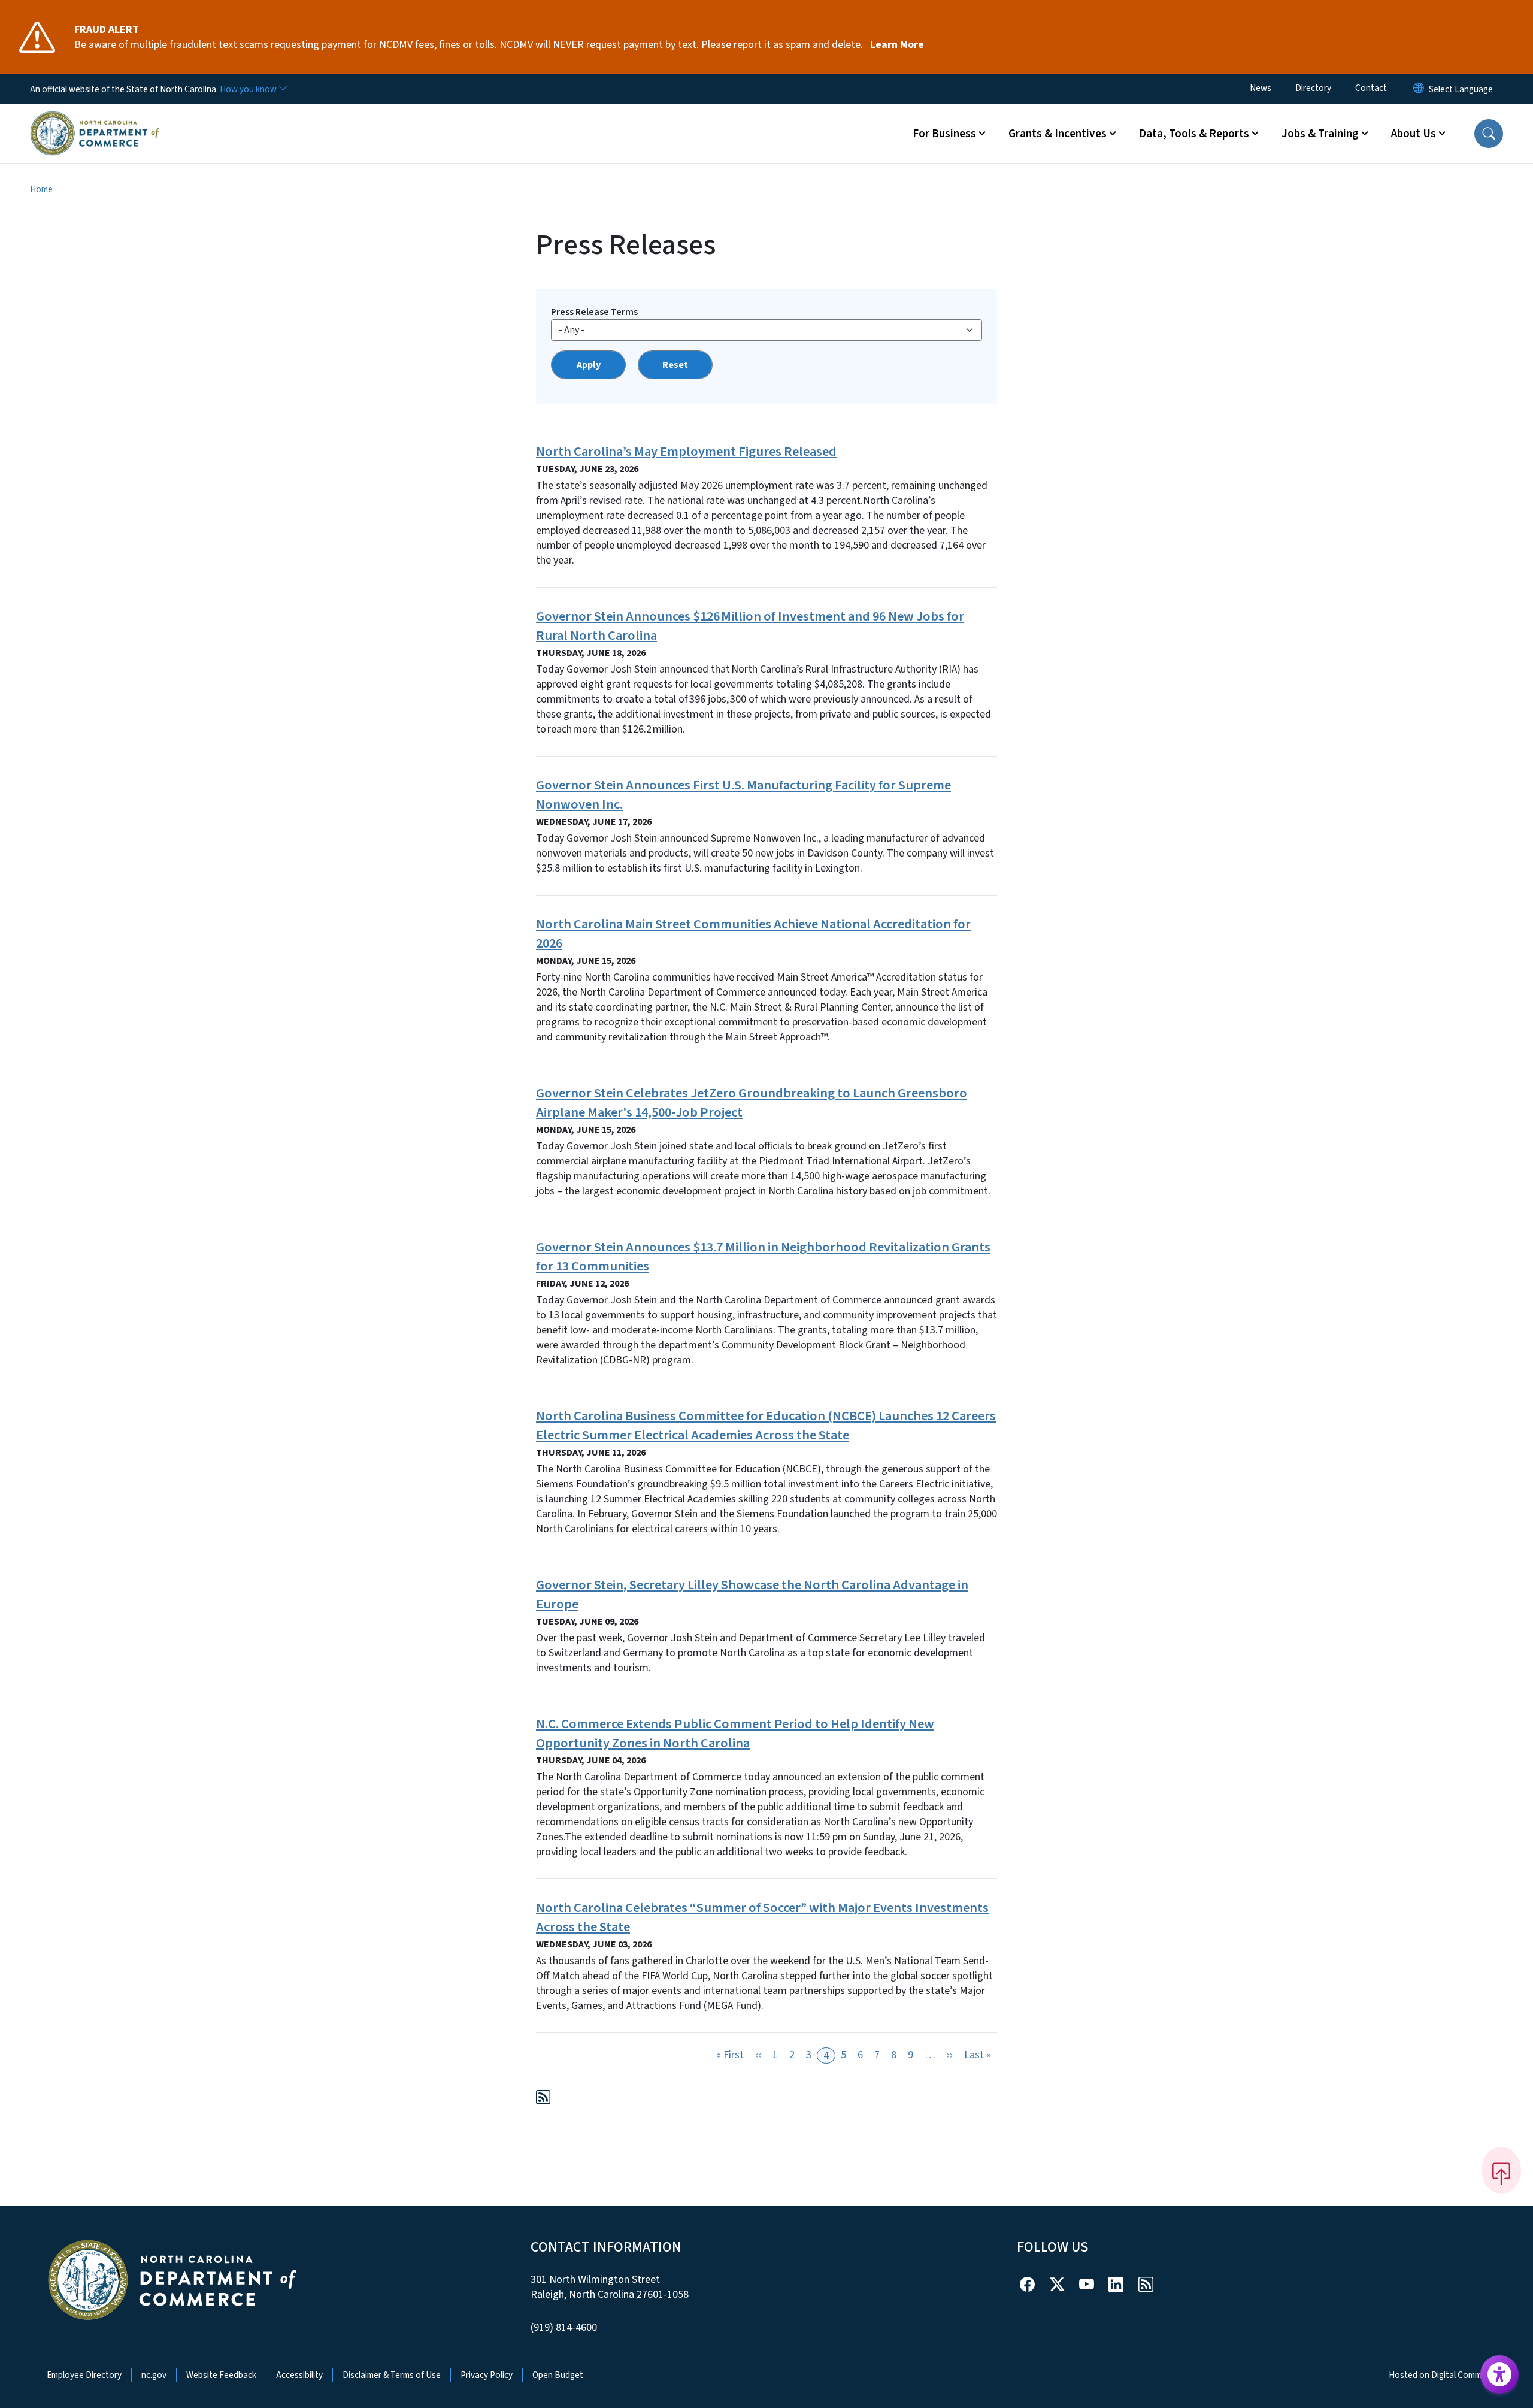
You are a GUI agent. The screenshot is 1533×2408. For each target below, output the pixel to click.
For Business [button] (944, 134)
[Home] (95, 119)
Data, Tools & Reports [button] (1194, 134)
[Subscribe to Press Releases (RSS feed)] (543, 2099)
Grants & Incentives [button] (1058, 134)
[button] (1489, 134)
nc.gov (154, 2375)
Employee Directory (84, 2375)
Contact (1371, 88)
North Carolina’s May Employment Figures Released (686, 452)
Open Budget (558, 2375)
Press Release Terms (594, 312)
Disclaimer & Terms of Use (392, 2375)
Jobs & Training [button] (1320, 134)
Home (41, 189)
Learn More (897, 45)
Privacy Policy (487, 2375)
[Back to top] (1501, 2170)
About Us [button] (1414, 134)
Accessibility (299, 2375)
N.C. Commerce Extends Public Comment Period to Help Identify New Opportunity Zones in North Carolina (735, 1734)
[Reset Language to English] (1419, 89)
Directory (1313, 88)
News (1261, 88)
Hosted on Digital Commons (1442, 2375)
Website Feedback (221, 2375)
